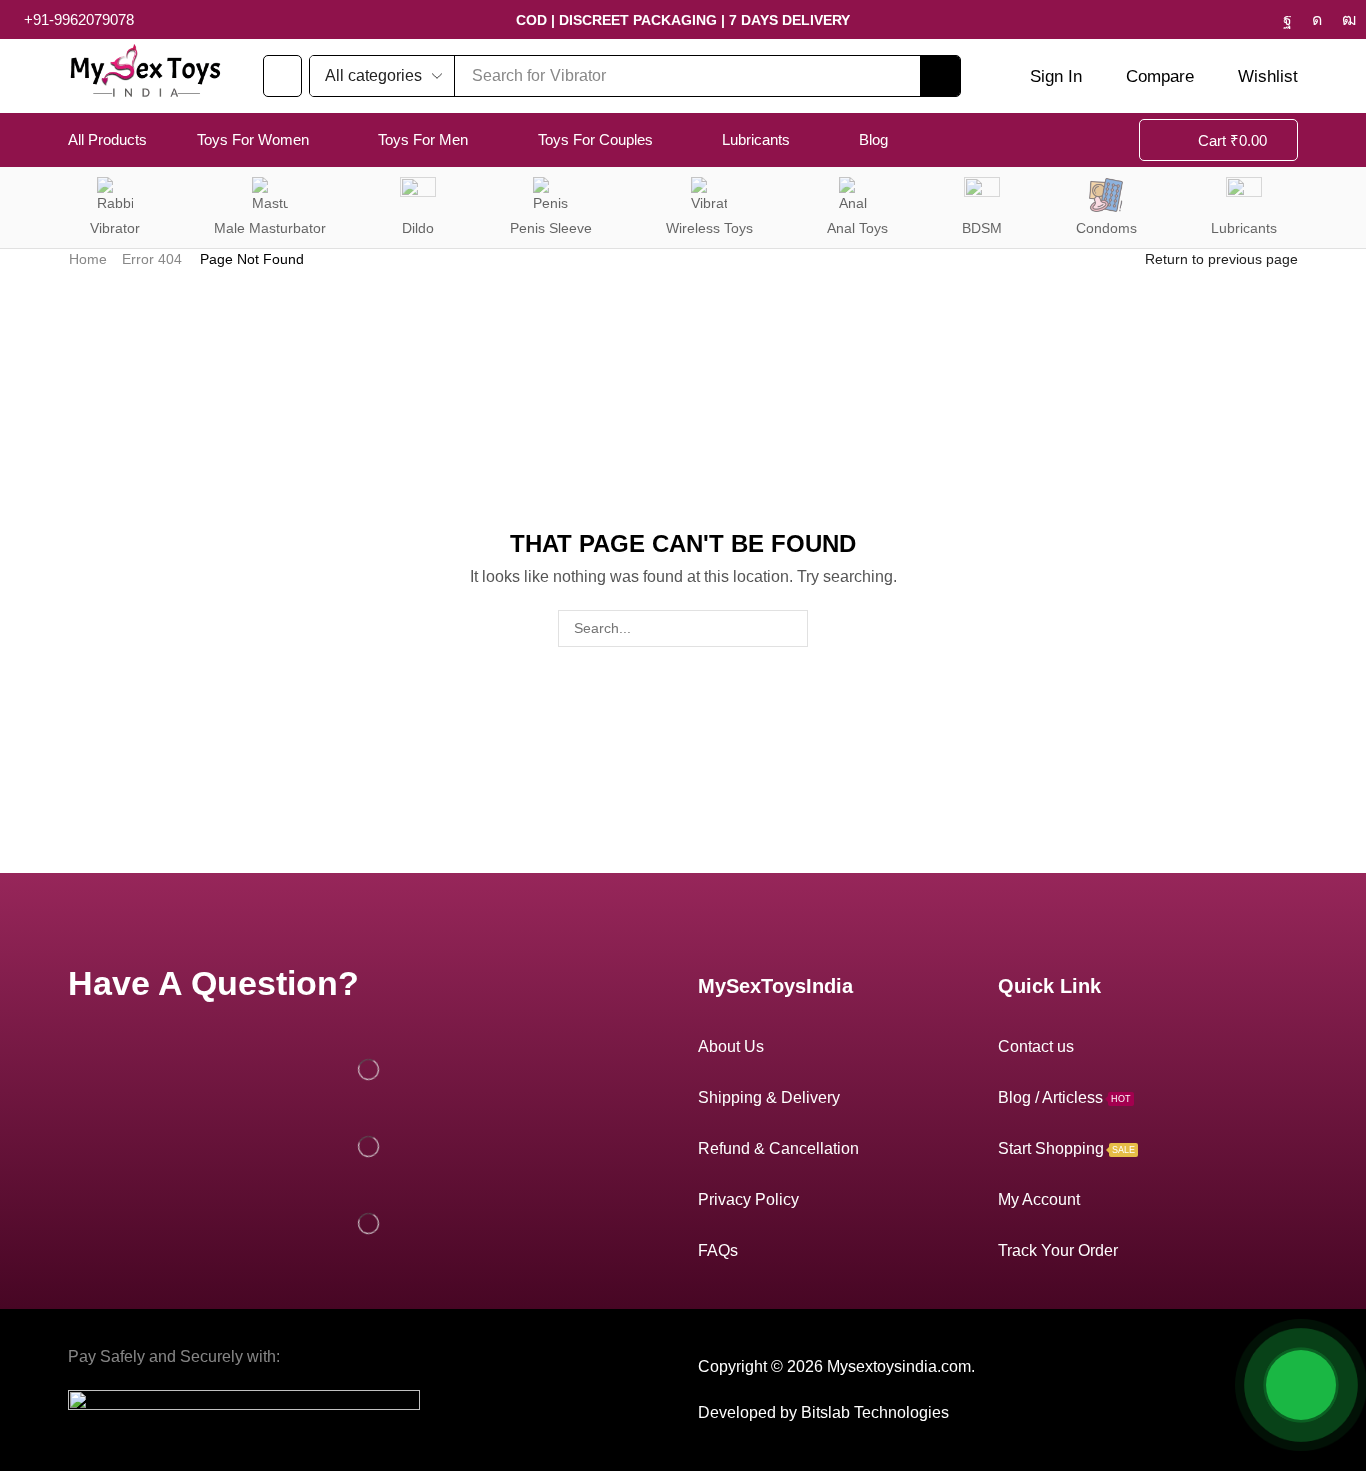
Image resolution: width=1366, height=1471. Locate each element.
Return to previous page (1221, 259)
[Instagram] (1317, 20)
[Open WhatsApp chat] (1301, 1385)
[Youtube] (1349, 20)
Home (88, 259)
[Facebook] (1287, 20)
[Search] (940, 76)
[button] (282, 76)
